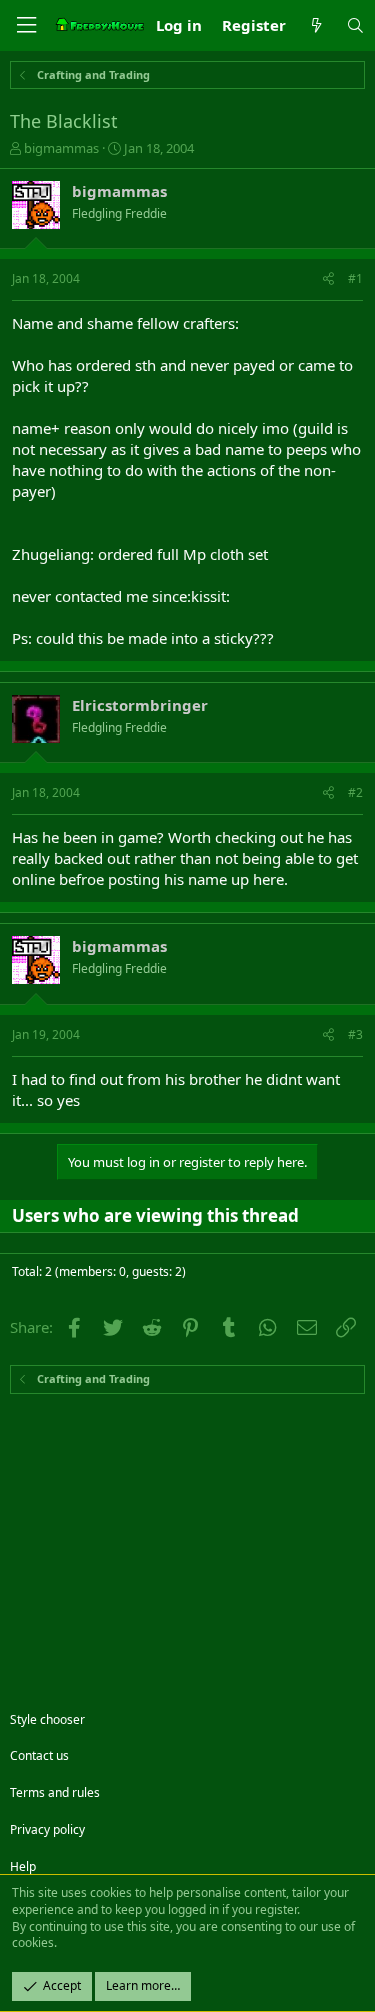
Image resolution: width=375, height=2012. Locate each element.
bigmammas (61, 148)
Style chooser (47, 1719)
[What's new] (315, 25)
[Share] (328, 279)
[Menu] (26, 25)
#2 (355, 792)
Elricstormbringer (140, 705)
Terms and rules (55, 1792)
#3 (355, 1034)
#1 (355, 278)
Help (23, 1866)
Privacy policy (47, 1829)
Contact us (39, 1755)
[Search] (355, 25)
